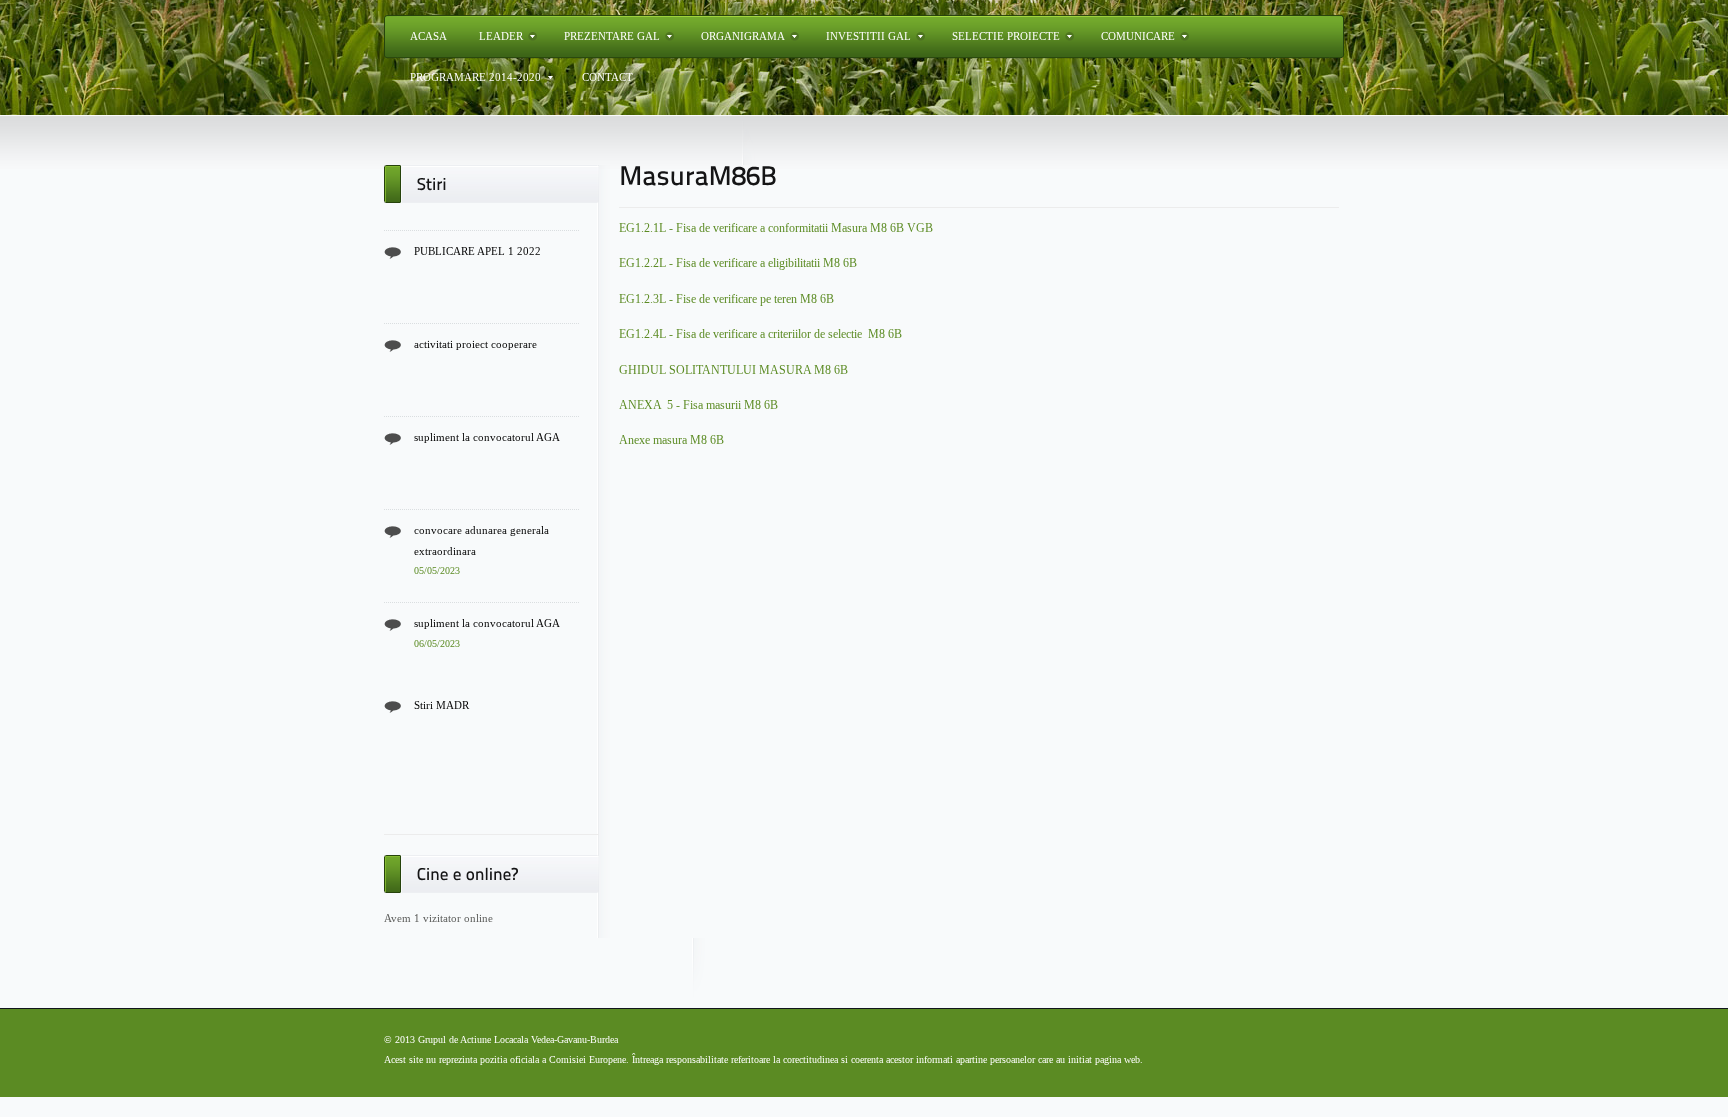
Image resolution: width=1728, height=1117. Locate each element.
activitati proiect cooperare (475, 341)
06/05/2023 (437, 639)
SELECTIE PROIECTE (1006, 36)
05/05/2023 (437, 567)
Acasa (428, 36)
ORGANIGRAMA (743, 36)
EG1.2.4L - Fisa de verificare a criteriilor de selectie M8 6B (760, 334)
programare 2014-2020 (475, 77)
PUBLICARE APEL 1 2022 (477, 248)
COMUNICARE (1138, 36)
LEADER (501, 36)
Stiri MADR (441, 702)
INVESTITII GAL (868, 36)
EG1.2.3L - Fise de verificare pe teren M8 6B (726, 299)
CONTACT (607, 77)
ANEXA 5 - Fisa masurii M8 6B (698, 405)
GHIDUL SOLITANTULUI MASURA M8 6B (733, 370)
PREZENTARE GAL (612, 36)
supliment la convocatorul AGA (487, 434)
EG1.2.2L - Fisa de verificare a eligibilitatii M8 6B (738, 263)
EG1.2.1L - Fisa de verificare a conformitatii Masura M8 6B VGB (776, 228)
